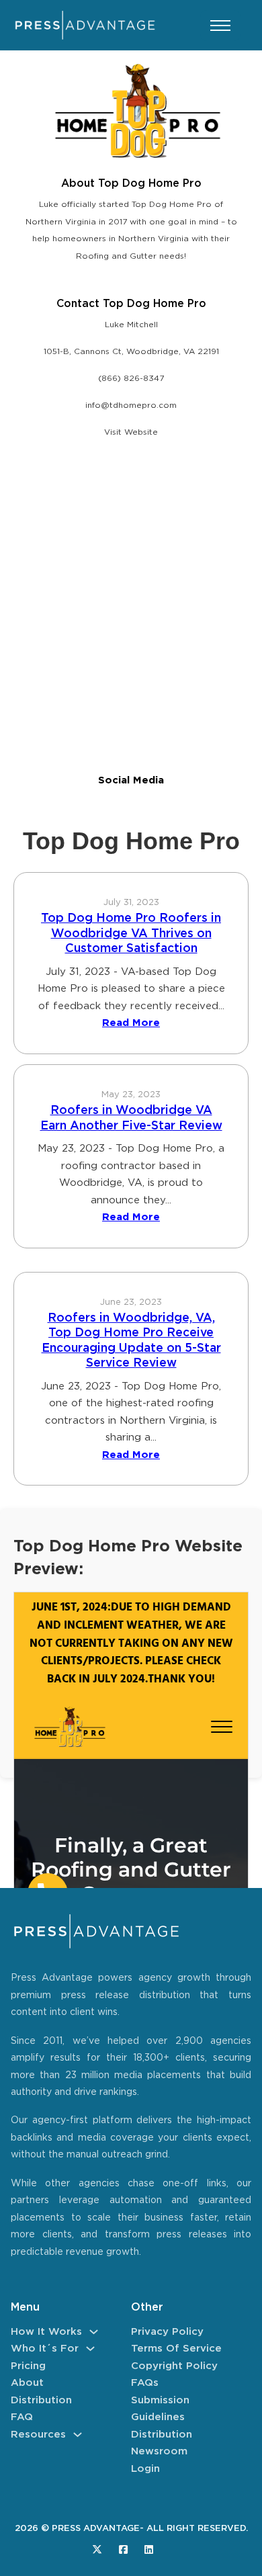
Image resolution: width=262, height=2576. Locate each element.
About (27, 2383)
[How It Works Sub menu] (94, 2332)
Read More (131, 1023)
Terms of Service (176, 2349)
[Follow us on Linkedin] (149, 2549)
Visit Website (131, 432)
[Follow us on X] (97, 2549)
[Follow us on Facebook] (123, 2549)
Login (145, 2469)
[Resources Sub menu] (78, 2435)
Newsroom (159, 2451)
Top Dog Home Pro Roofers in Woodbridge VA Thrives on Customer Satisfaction (131, 934)
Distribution (41, 2400)
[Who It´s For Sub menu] (90, 2349)
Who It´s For (45, 2349)
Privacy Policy (167, 2332)
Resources (38, 2435)
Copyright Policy (174, 2366)
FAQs (145, 2383)
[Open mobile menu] (220, 26)
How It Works (46, 2332)
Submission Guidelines (160, 2409)
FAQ (22, 2417)
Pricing (28, 2366)
